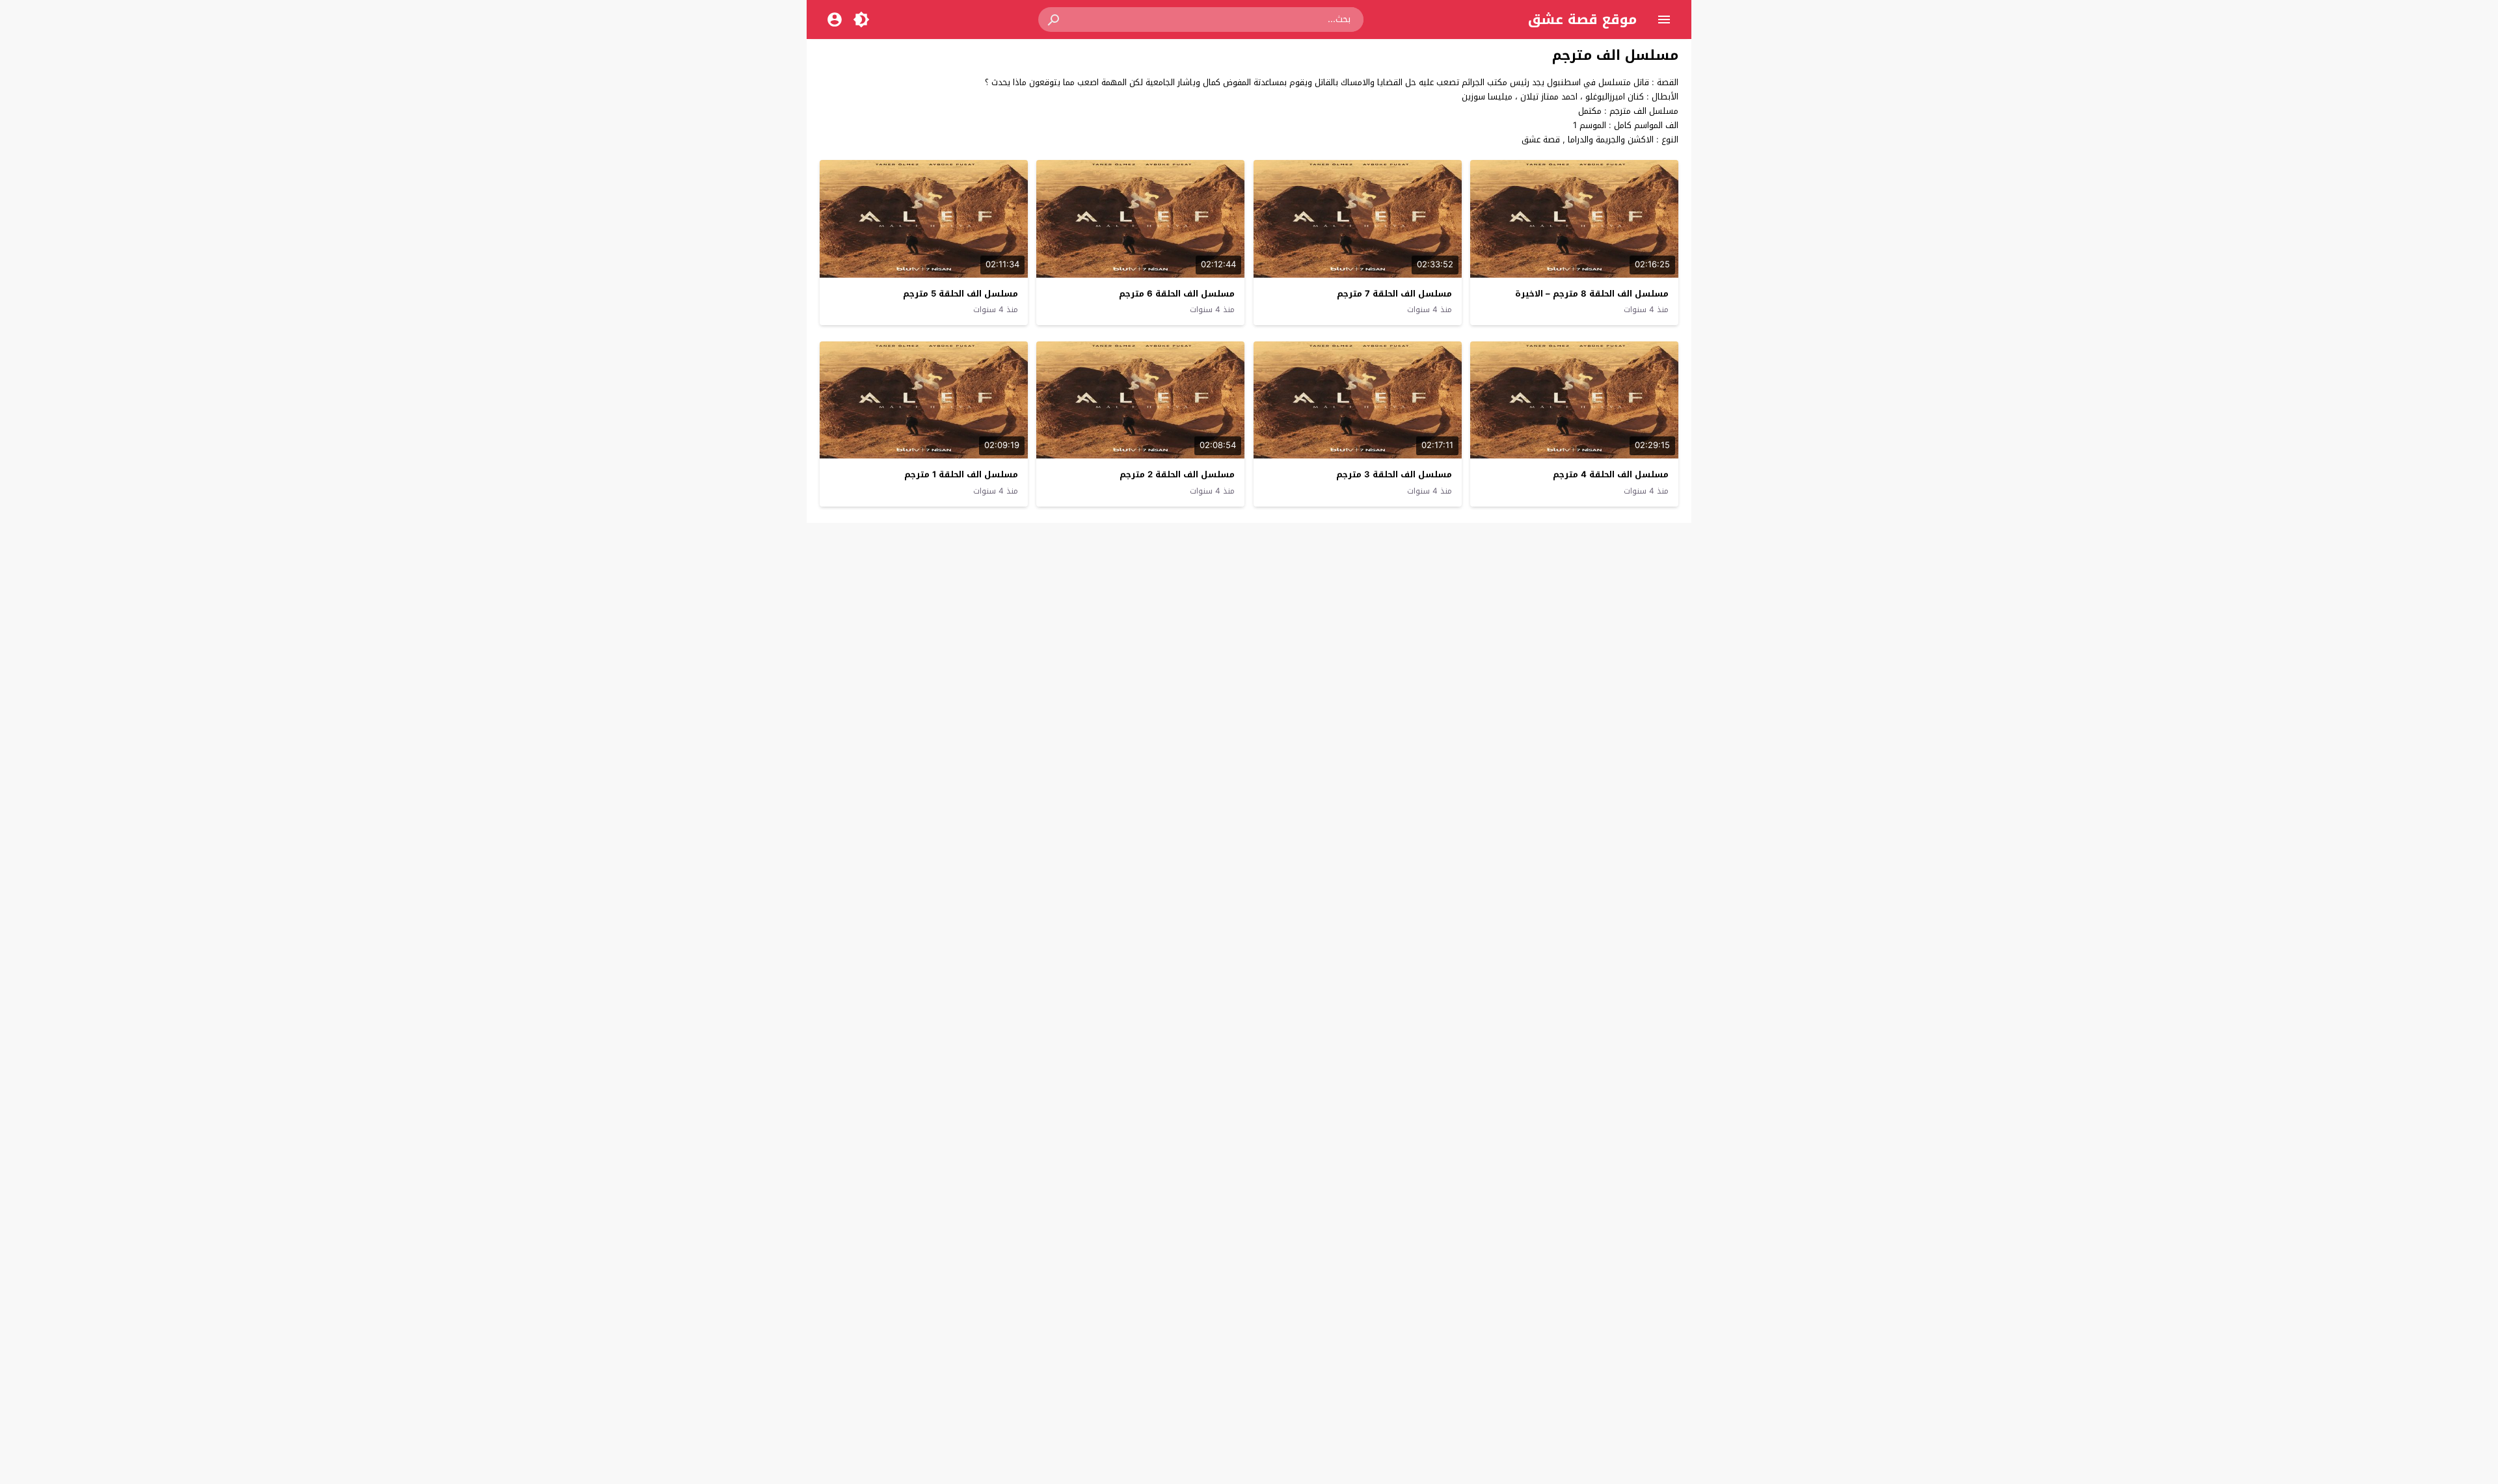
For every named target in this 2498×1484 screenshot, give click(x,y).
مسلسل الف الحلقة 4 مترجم (1611, 474)
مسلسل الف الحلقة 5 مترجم (960, 294)
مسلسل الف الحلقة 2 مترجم (1177, 474)
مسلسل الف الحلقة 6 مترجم (1177, 294)
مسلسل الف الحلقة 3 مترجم (1394, 474)
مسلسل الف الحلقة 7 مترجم (1394, 294)
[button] (1054, 20)
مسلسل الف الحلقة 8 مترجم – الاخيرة (1592, 294)
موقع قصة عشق (1582, 20)
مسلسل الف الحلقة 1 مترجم (961, 474)
